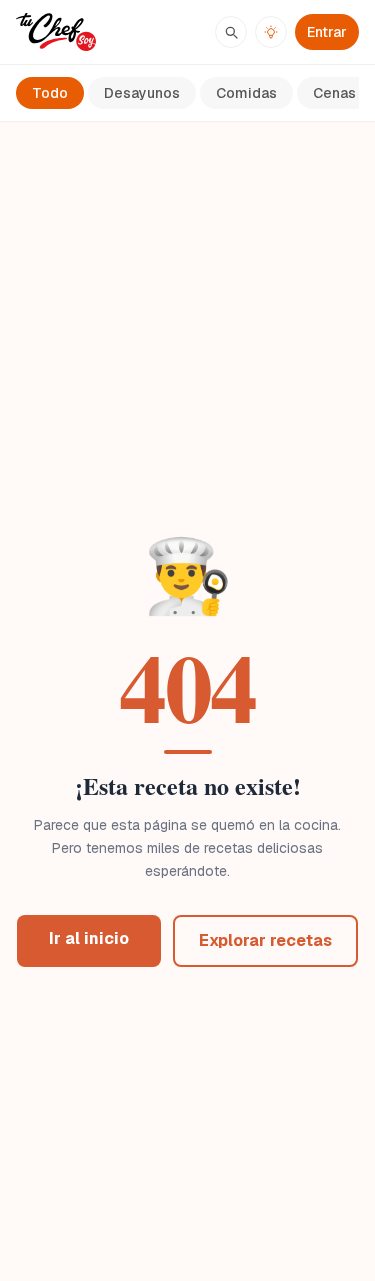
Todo (50, 93)
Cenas (334, 93)
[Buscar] (231, 32)
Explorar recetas (265, 940)
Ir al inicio (89, 938)
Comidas (246, 93)
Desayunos (142, 93)
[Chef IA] (271, 32)
